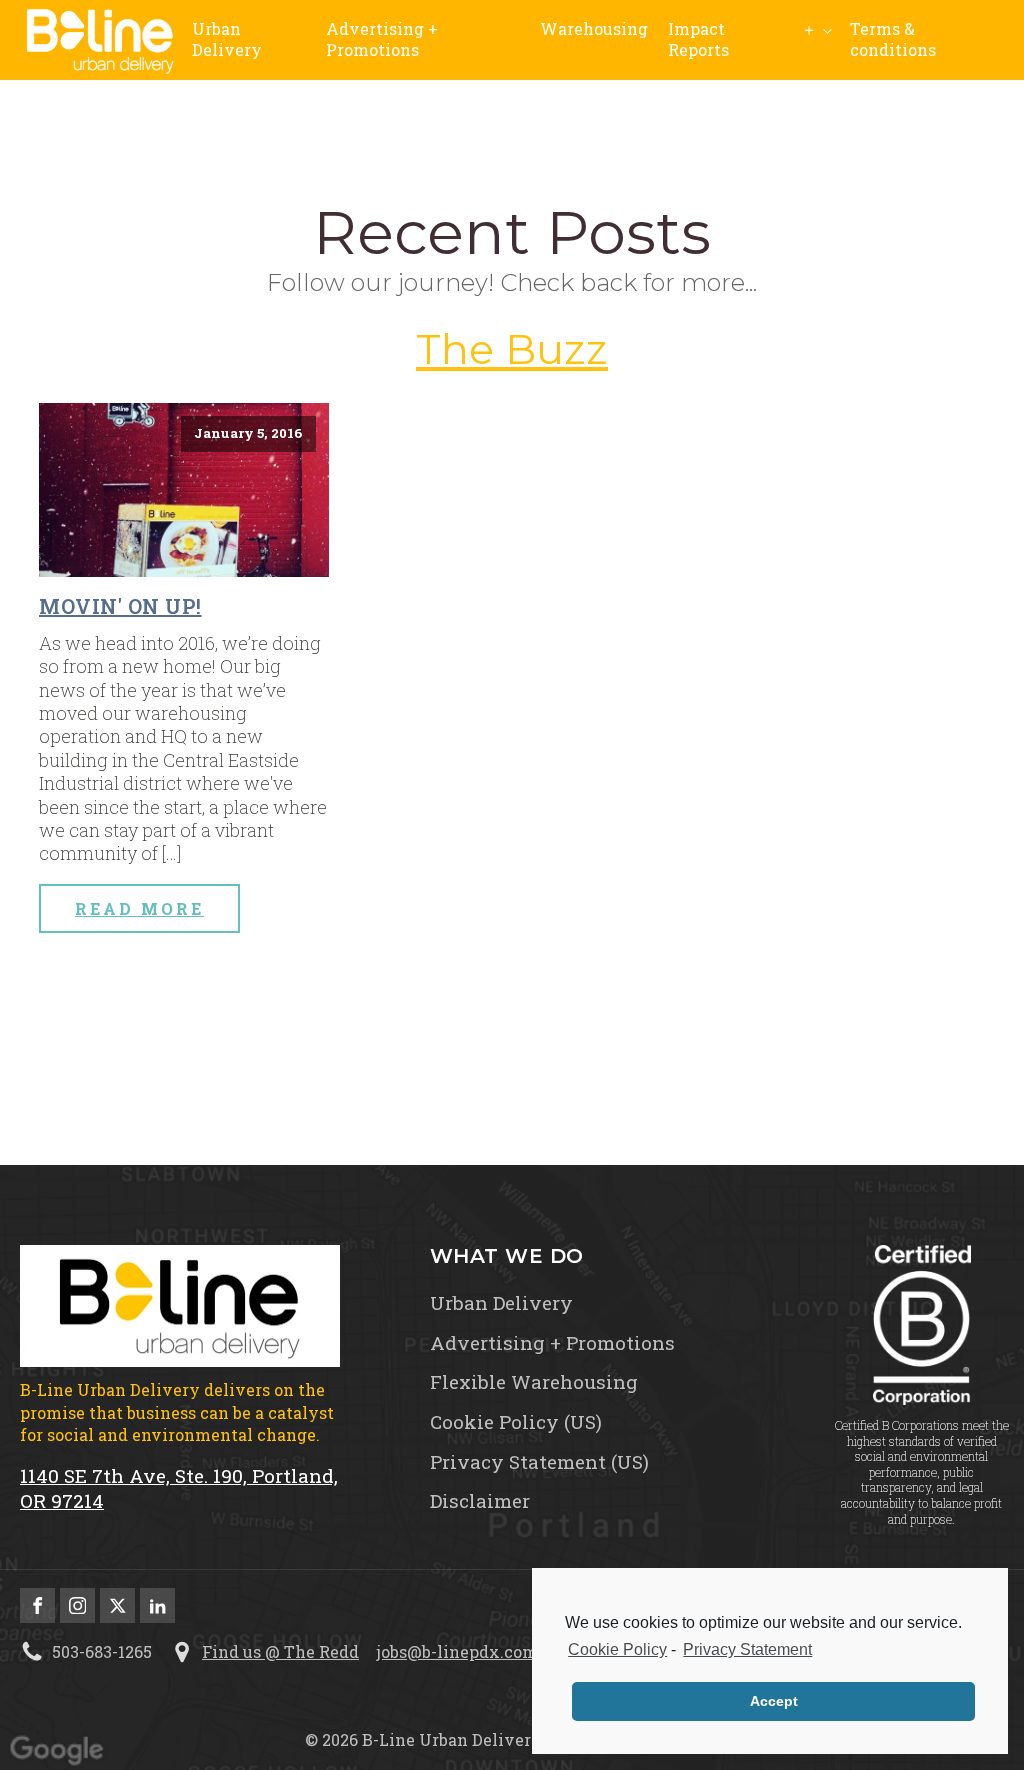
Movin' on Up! (120, 606)
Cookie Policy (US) (516, 1422)
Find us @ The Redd (280, 1651)
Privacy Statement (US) (539, 1462)
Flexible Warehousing (534, 1382)
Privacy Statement (747, 1649)
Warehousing (594, 28)
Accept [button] (774, 1701)
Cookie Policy (617, 1649)
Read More (139, 908)
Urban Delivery (227, 39)
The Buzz (512, 349)
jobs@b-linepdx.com (457, 1651)
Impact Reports (698, 39)
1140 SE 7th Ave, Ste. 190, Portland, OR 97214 (179, 1488)
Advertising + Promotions (382, 39)
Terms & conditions (893, 39)
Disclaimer (480, 1501)
